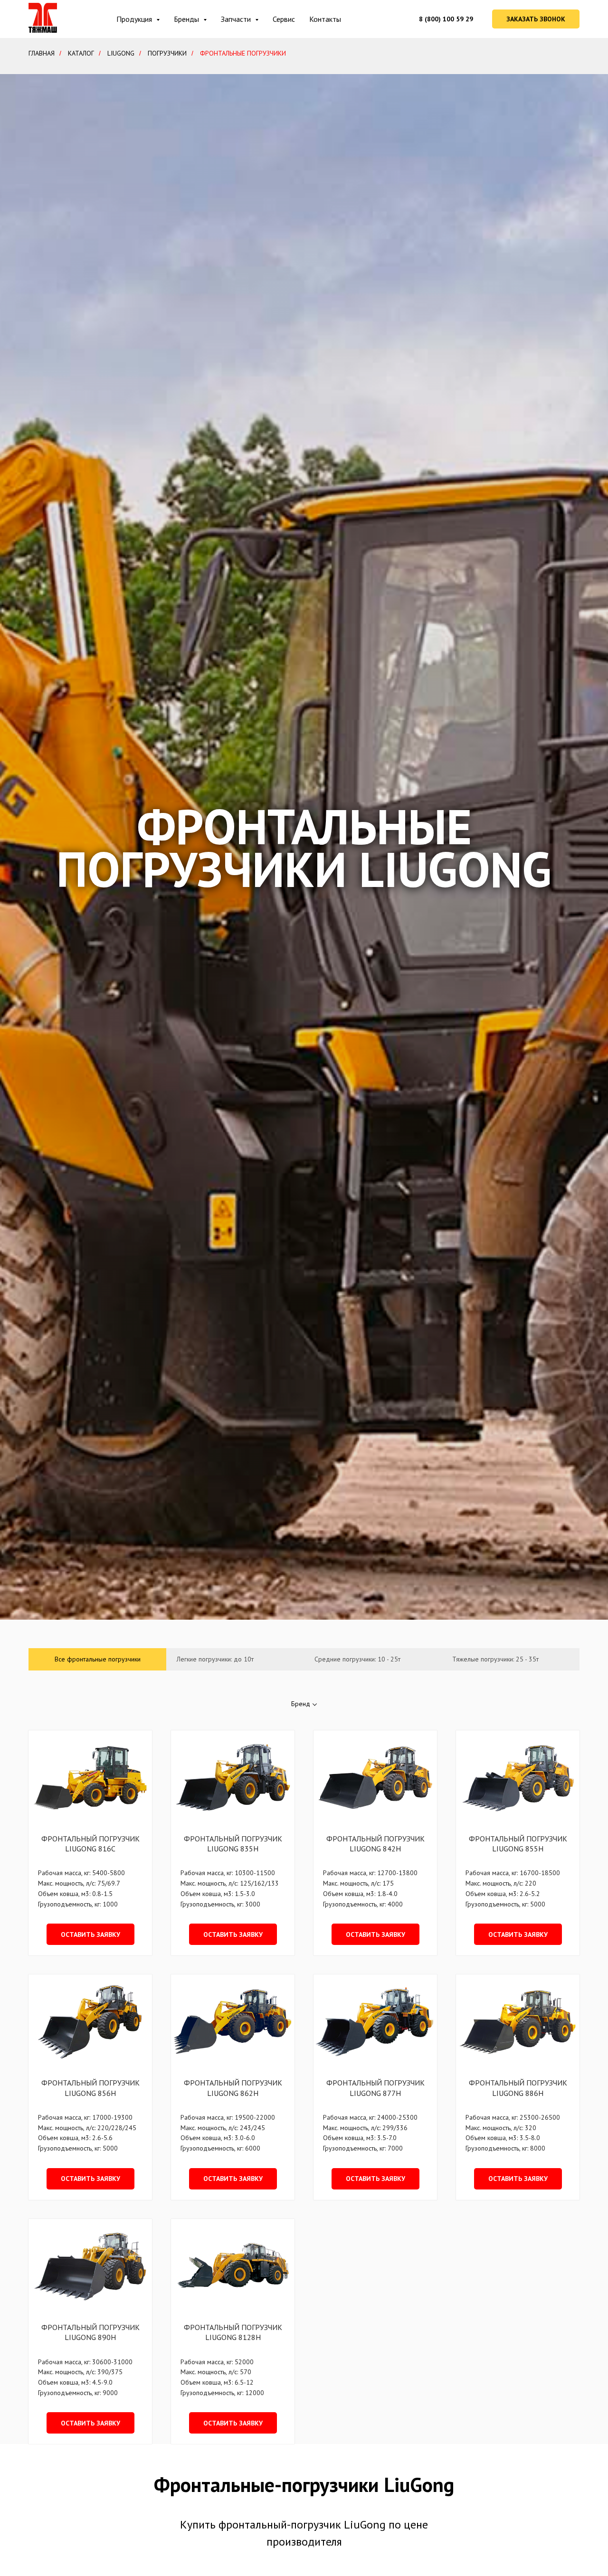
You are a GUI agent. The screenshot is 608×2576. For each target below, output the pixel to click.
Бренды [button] (187, 19)
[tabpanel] (304, 2057)
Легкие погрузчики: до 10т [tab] (215, 1659)
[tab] (97, 1659)
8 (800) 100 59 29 (446, 19)
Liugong (121, 53)
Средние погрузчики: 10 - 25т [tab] (357, 1659)
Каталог (81, 53)
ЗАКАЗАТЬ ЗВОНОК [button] (536, 19)
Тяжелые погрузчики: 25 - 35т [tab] (495, 1659)
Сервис (284, 19)
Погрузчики (167, 53)
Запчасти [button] (237, 19)
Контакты (325, 19)
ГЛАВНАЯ (42, 53)
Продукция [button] (135, 19)
